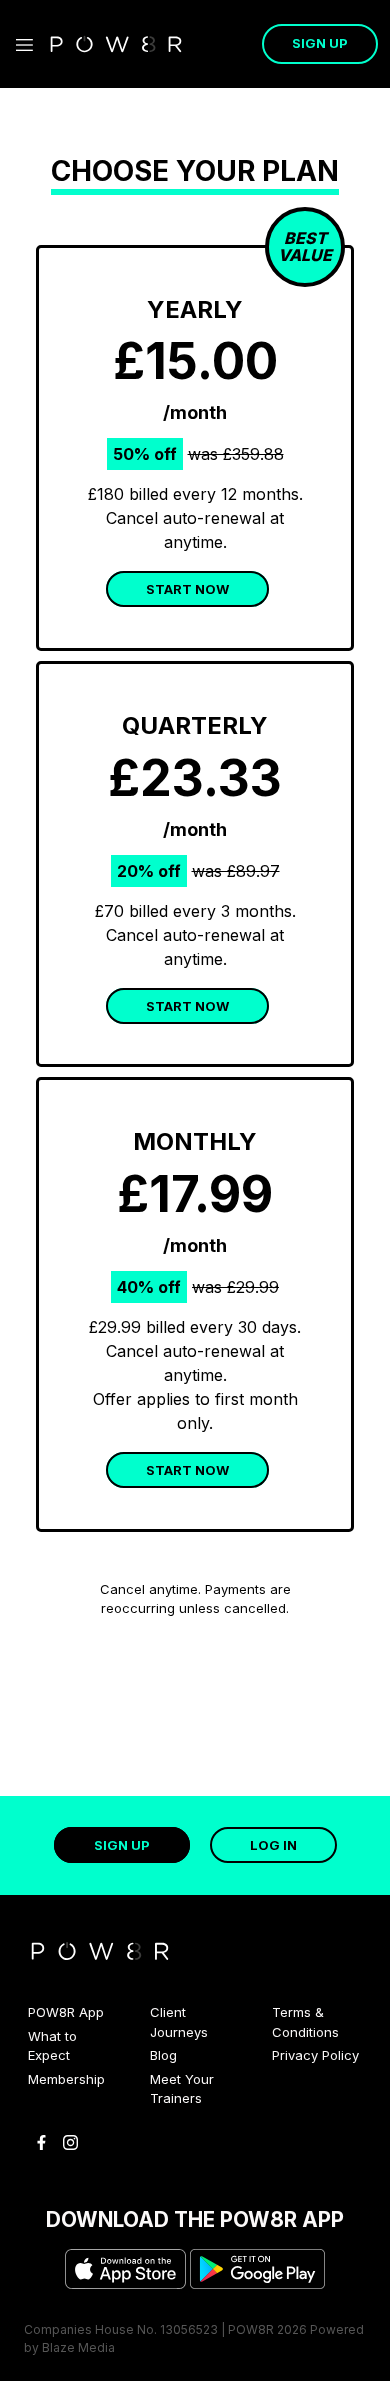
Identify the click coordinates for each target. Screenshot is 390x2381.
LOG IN (273, 1845)
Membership (66, 2079)
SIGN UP (320, 43)
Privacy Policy (315, 2055)
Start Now (187, 1470)
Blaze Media (78, 2347)
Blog (163, 2055)
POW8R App (66, 2012)
